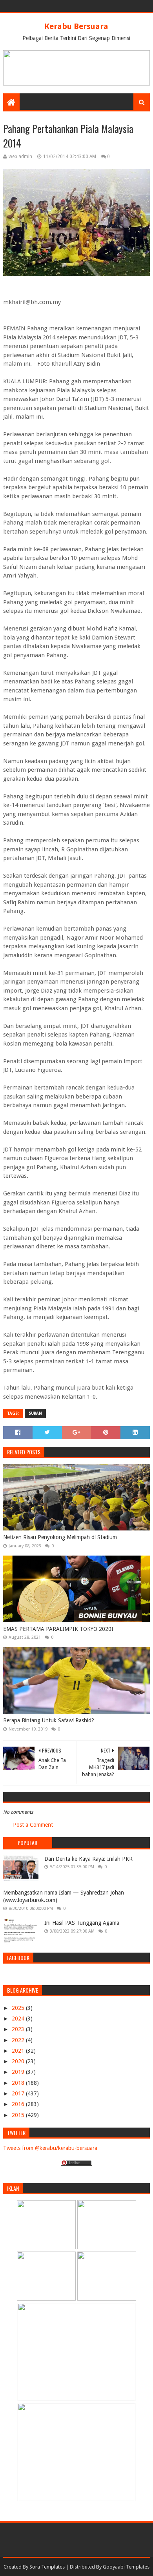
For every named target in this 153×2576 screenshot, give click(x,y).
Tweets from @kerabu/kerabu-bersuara (50, 2148)
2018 (19, 2083)
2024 (19, 2019)
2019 (19, 2072)
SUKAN (35, 1413)
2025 (19, 2008)
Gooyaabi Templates (126, 2567)
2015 (19, 2115)
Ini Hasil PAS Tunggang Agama (82, 1923)
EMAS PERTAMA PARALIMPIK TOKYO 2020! (58, 1629)
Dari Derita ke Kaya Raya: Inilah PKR (88, 1859)
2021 (19, 2051)
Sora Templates (47, 2567)
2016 (19, 2104)
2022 (19, 2040)
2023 (19, 2029)
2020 (19, 2061)
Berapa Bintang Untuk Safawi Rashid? (49, 1720)
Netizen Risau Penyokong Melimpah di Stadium (60, 1537)
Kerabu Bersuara (76, 26)
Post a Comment (33, 1825)
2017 (19, 2093)
